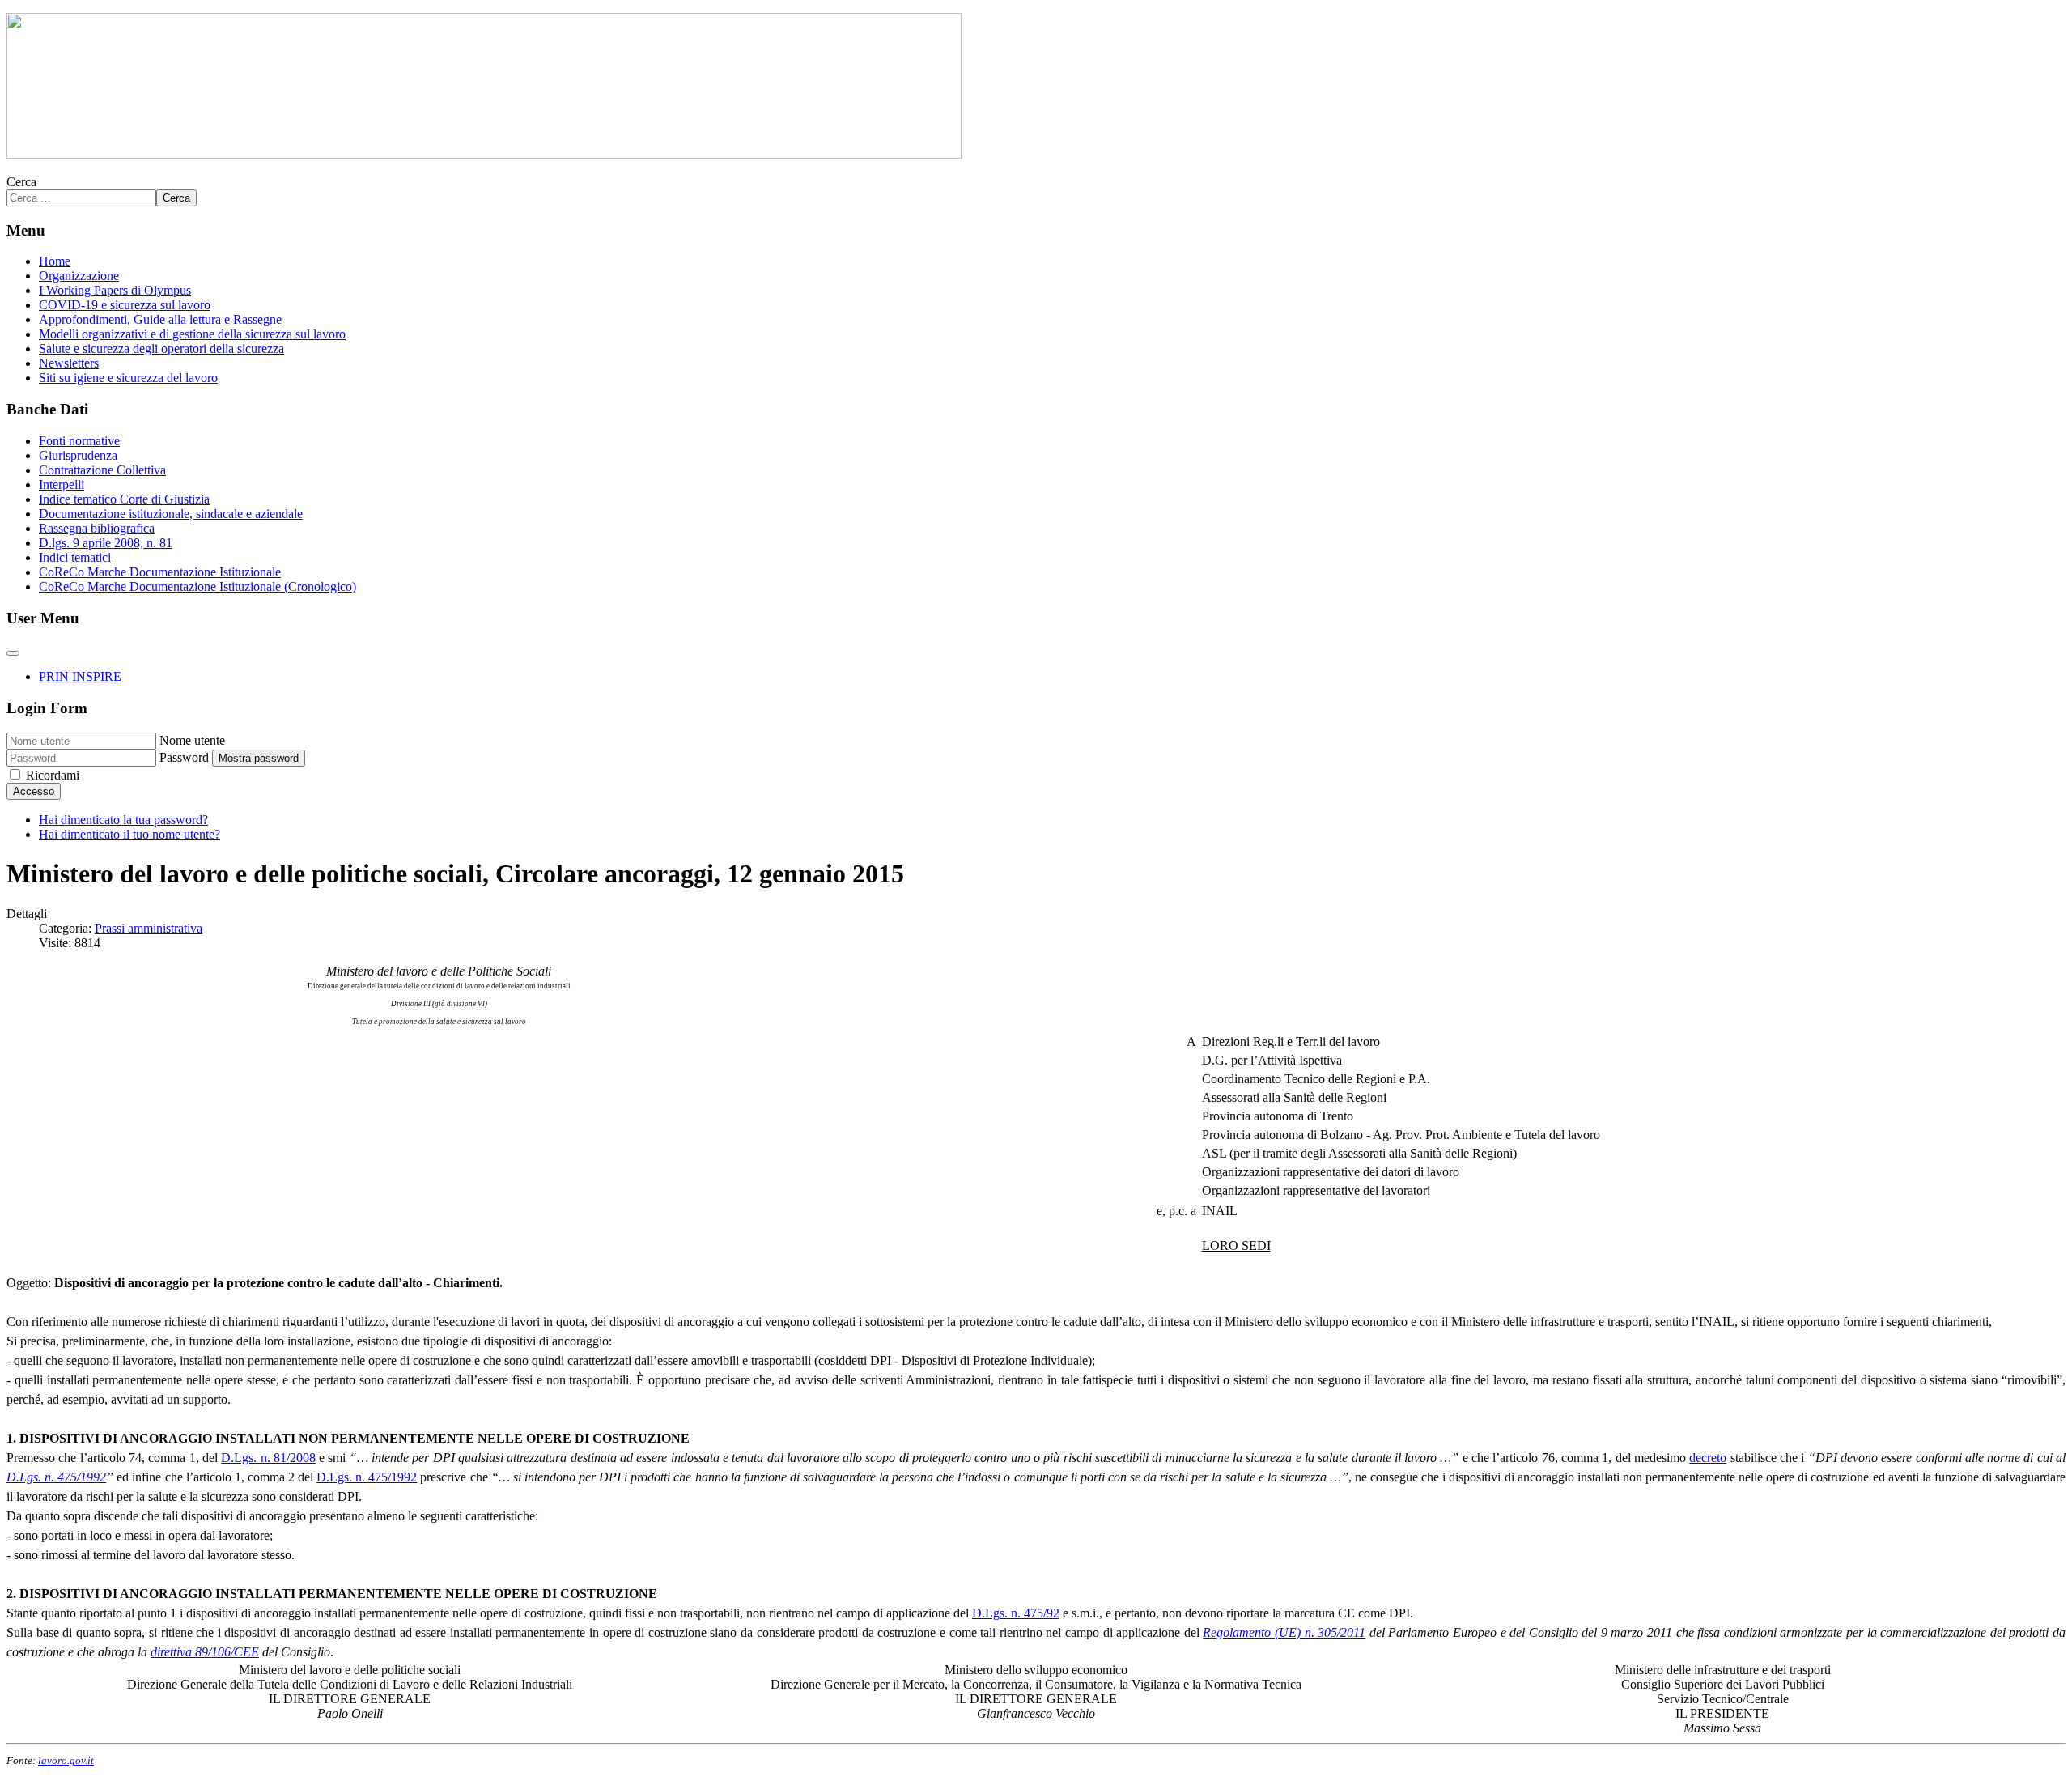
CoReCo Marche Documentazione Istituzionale (160, 572)
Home (55, 261)
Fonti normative (79, 441)
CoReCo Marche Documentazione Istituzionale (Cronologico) (197, 587)
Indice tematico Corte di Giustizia (124, 499)
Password (184, 757)
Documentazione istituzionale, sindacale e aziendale (171, 514)
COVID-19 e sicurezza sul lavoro (125, 305)
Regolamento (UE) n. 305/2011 (1284, 1632)
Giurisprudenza (78, 455)
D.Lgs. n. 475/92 (1016, 1613)
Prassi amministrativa (149, 928)
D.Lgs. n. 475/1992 (56, 1477)
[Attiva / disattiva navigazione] (13, 653)
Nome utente (192, 740)
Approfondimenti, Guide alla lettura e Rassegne (160, 319)
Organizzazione (79, 276)
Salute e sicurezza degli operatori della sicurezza (161, 349)
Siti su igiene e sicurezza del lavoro (128, 378)
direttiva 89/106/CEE (205, 1652)
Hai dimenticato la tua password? (123, 820)
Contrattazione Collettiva (102, 470)
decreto (1708, 1458)
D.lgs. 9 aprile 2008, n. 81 (106, 543)
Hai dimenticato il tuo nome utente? (129, 834)
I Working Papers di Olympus (115, 290)
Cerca (21, 182)
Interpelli (62, 485)
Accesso (34, 791)
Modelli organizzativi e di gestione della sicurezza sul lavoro (192, 334)
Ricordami (53, 775)
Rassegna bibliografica (97, 528)
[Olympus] (484, 154)
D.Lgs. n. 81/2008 (268, 1458)
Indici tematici (75, 557)
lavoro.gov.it (66, 1760)
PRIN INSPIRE (80, 676)
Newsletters (69, 363)
